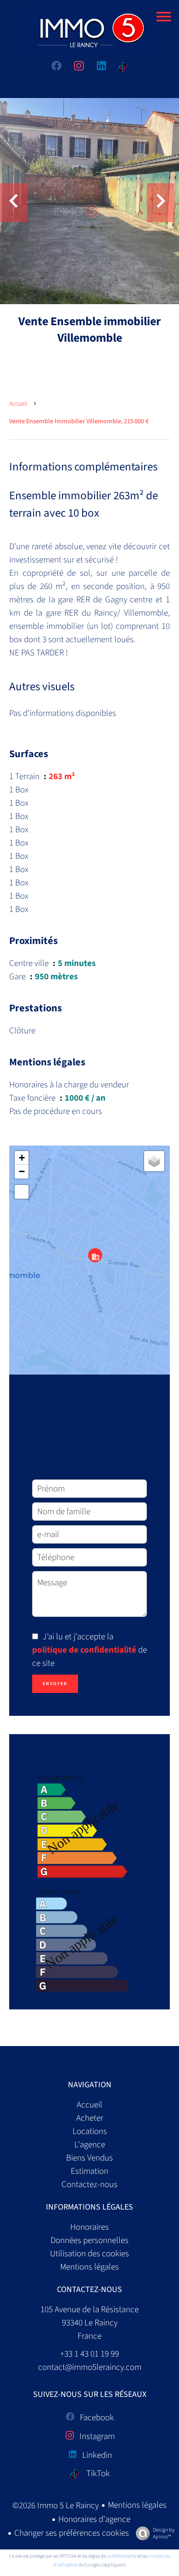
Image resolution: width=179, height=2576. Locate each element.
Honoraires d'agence (94, 2519)
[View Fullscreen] (22, 1192)
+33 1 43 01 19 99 (89, 2354)
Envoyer (55, 1684)
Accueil (18, 404)
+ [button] (22, 1158)
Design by (164, 2533)
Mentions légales (137, 2505)
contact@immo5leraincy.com (90, 2367)
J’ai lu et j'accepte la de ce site (89, 1650)
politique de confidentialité (84, 1650)
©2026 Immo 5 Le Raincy (56, 2506)
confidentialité (121, 2556)
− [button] (22, 1171)
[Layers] (154, 1161)
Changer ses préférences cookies (72, 2533)
